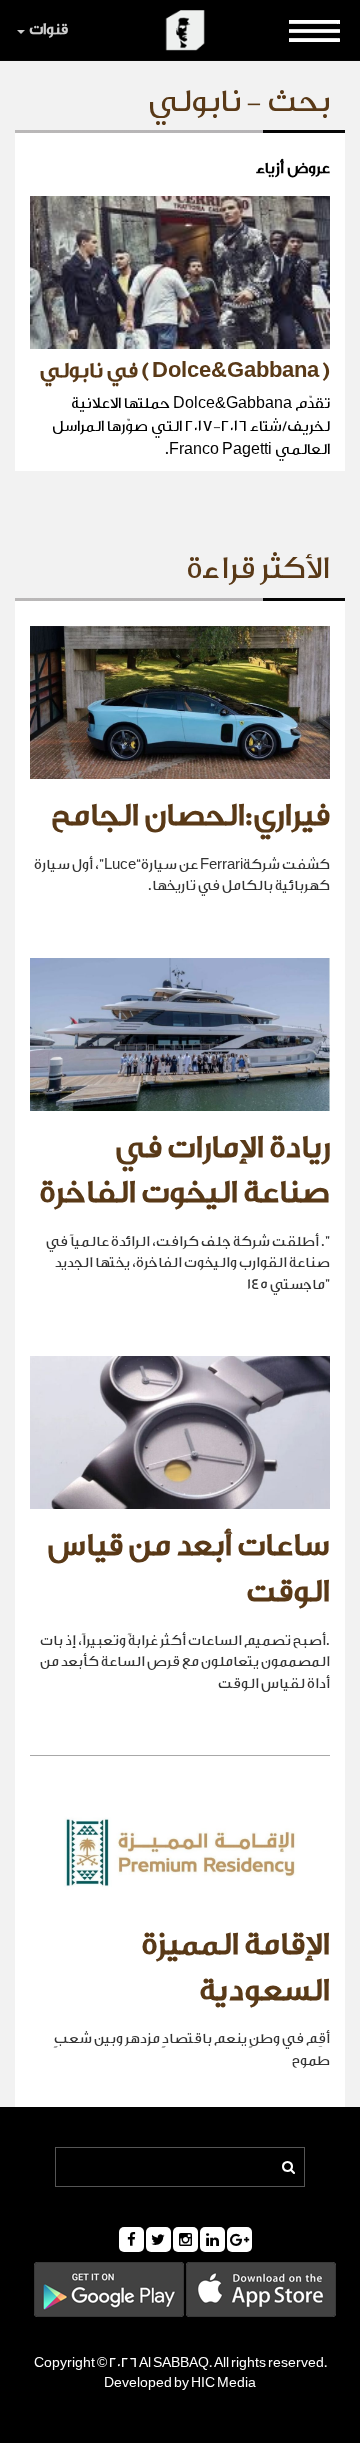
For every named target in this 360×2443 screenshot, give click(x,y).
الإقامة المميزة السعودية (235, 1968)
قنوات (48, 29)
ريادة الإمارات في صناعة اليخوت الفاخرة (184, 1171)
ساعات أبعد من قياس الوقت (189, 1569)
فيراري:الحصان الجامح (190, 816)
